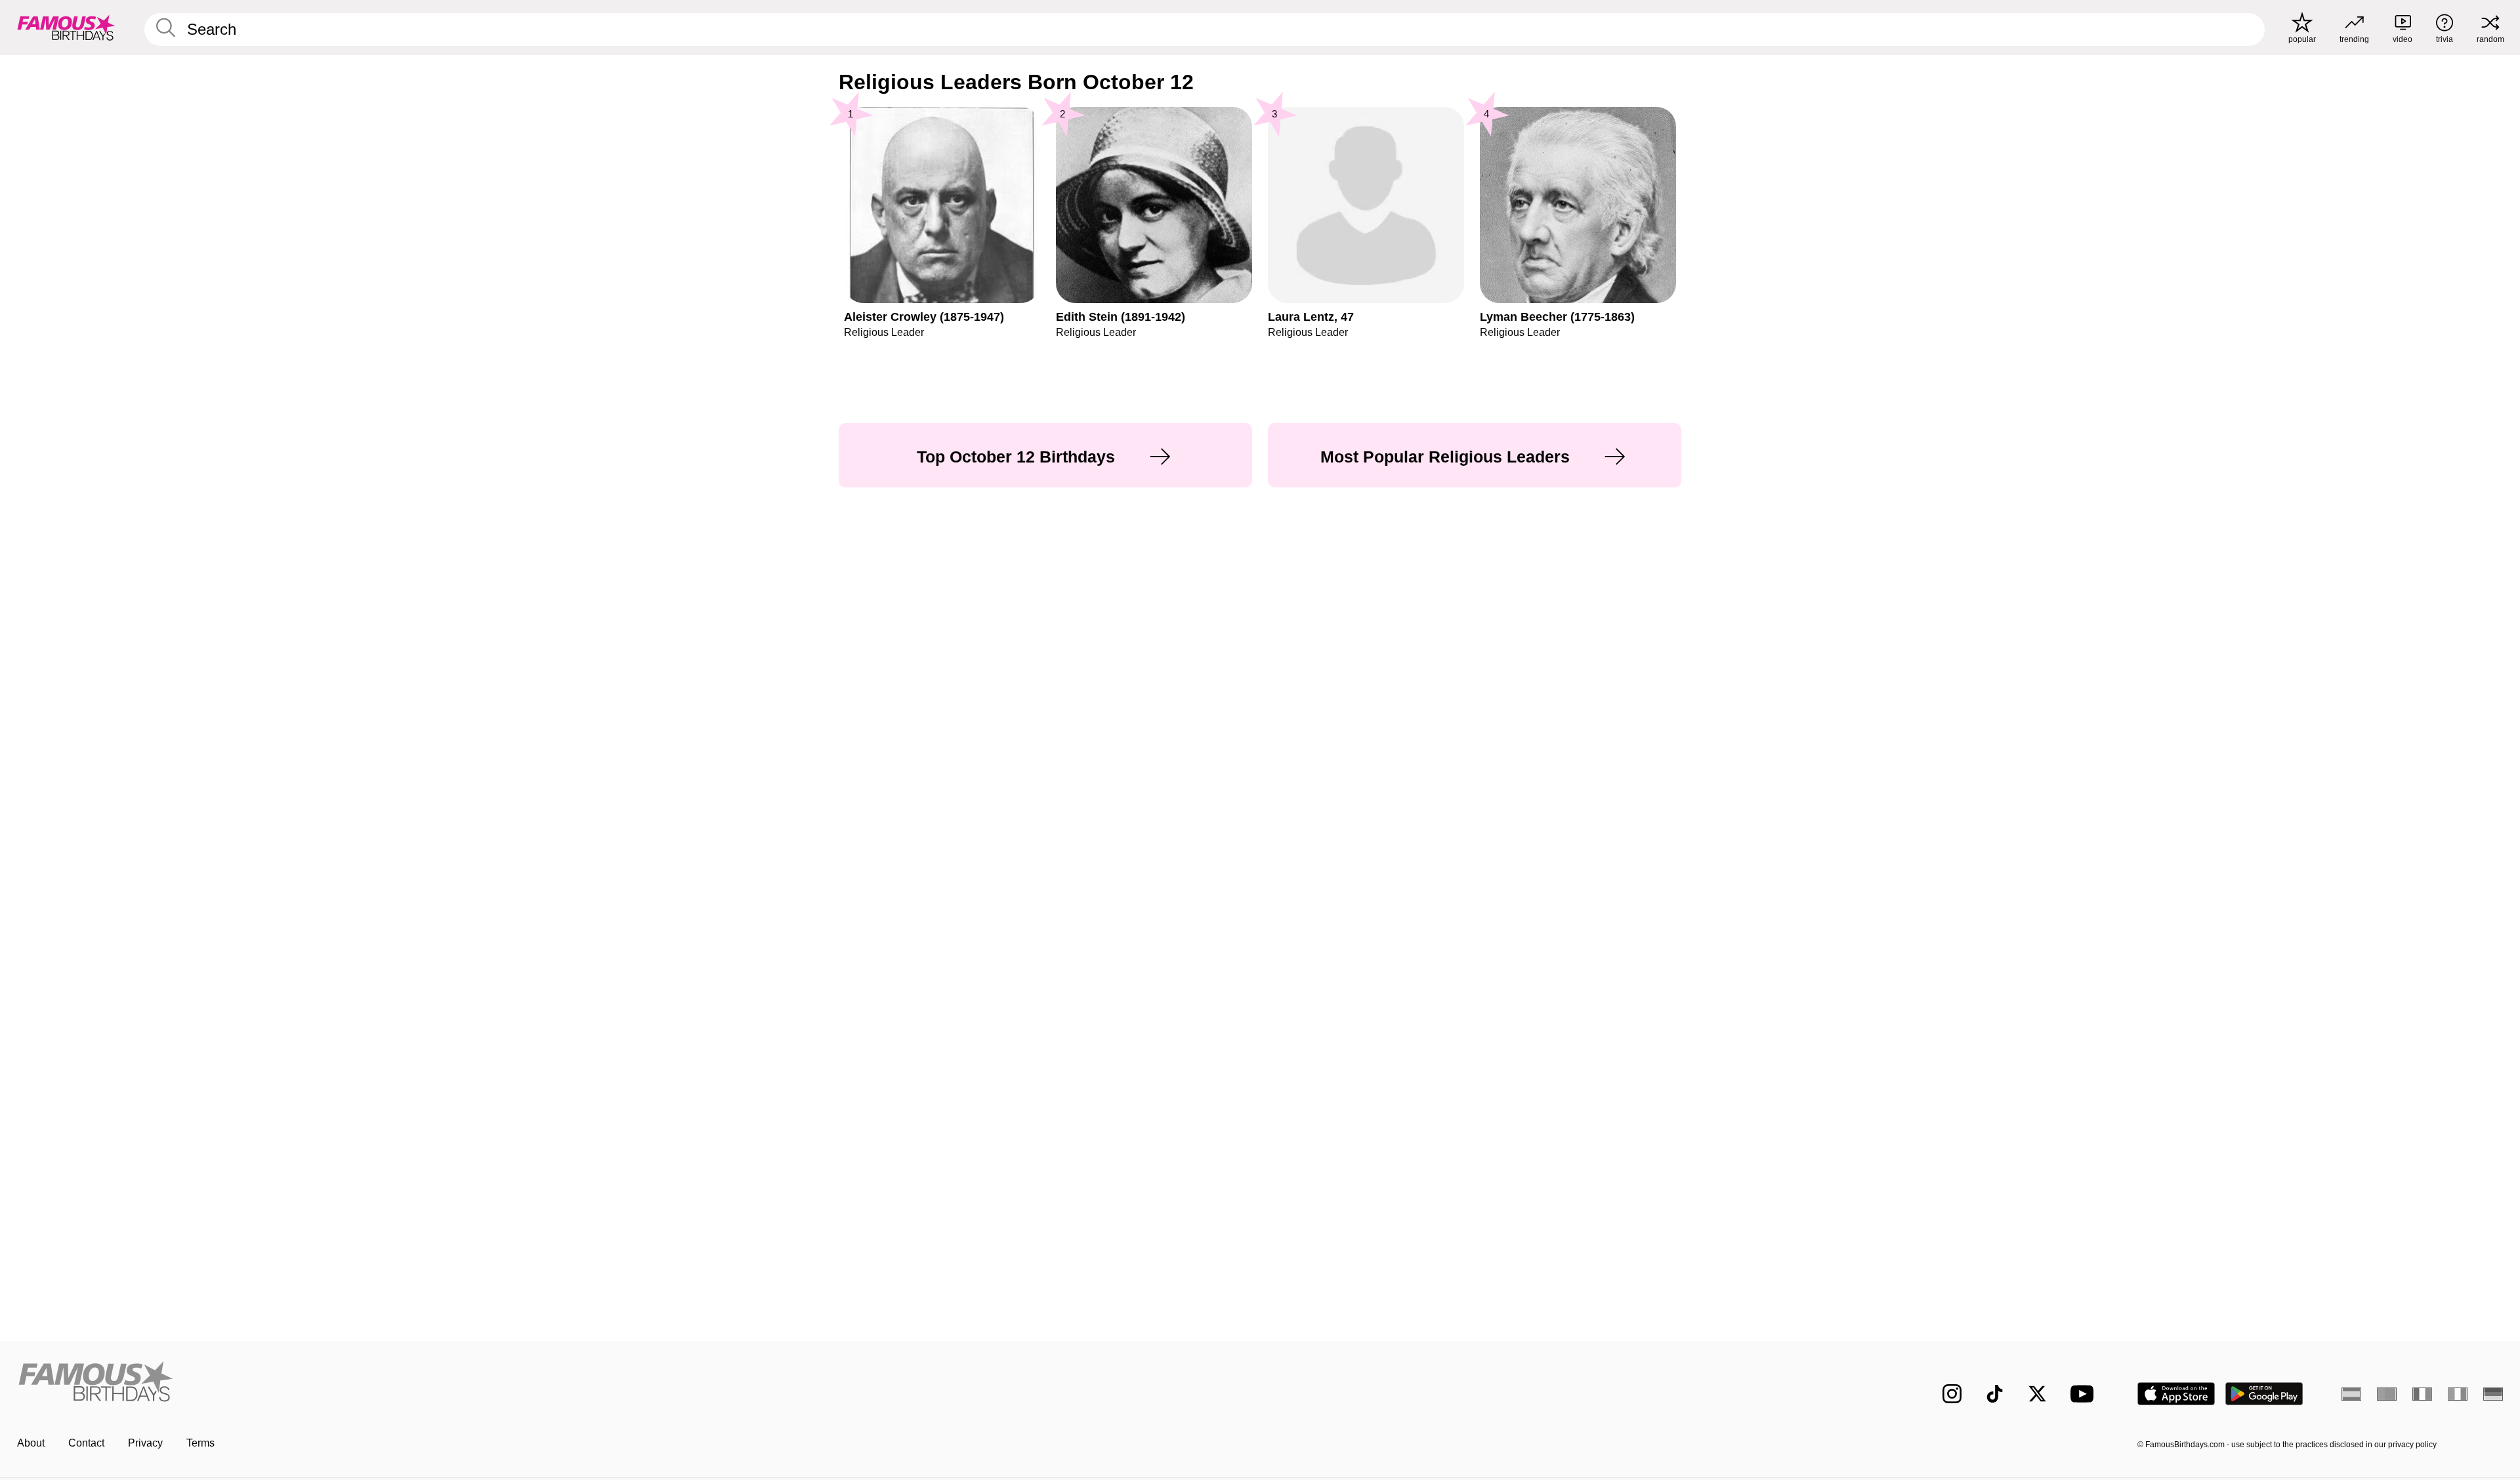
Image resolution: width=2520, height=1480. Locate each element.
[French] (2422, 1394)
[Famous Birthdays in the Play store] (2264, 1394)
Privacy (145, 1443)
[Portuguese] (2387, 1394)
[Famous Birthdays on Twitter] (2037, 1394)
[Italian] (2458, 1394)
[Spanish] (2351, 1394)
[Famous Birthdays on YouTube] (2085, 1394)
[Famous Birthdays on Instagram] (1952, 1394)
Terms (200, 1443)
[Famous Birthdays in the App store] (2176, 1394)
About (31, 1443)
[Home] (635, 1383)
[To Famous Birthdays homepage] (66, 28)
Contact (86, 1443)
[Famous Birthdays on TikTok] (1995, 1394)
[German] (2493, 1394)
